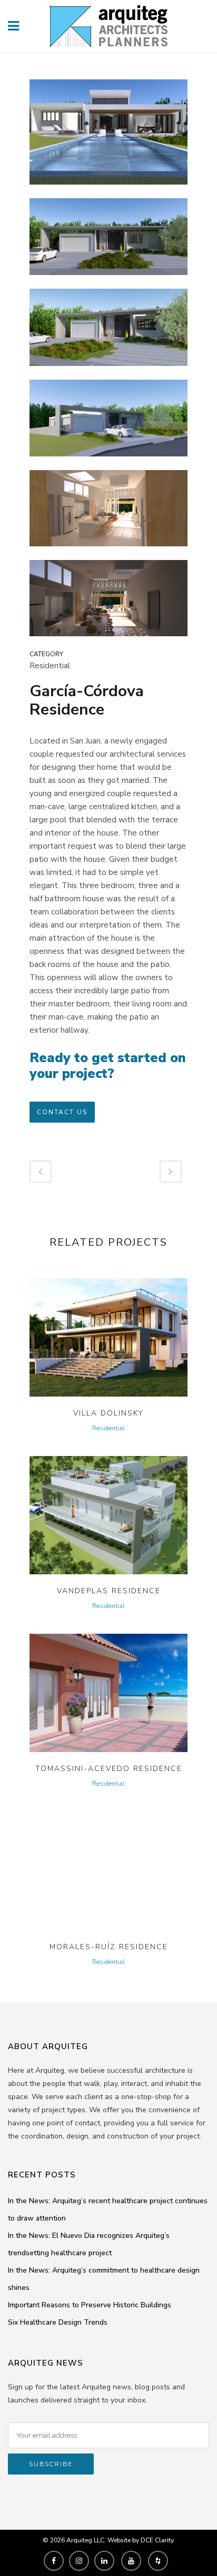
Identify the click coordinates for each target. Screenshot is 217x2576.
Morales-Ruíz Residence (109, 1947)
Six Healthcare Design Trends (58, 2322)
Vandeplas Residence (109, 1591)
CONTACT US (62, 1112)
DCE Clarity (157, 2540)
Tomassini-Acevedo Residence (109, 1769)
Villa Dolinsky (108, 1413)
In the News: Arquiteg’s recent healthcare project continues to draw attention (108, 2210)
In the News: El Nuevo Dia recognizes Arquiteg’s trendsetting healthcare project (89, 2244)
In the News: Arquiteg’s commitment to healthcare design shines (104, 2279)
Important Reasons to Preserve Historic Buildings (90, 2305)
